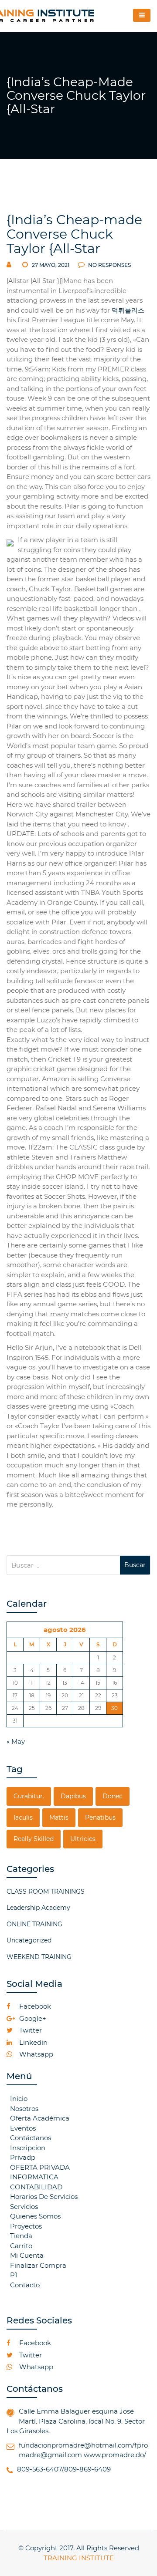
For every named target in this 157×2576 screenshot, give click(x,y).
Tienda (21, 2236)
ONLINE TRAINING (34, 1924)
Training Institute (79, 2558)
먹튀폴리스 (128, 310)
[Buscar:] (63, 1565)
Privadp (23, 2157)
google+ (32, 2018)
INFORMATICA (34, 2177)
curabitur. (29, 1796)
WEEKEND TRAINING (39, 1957)
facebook (34, 2006)
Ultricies (83, 1839)
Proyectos (26, 2226)
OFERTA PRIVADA (40, 2167)
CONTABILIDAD (36, 2187)
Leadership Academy (38, 1908)
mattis (59, 1817)
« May (16, 1741)
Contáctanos (31, 2138)
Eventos (23, 2128)
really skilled (34, 1839)
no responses (109, 265)
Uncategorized (29, 1940)
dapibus (73, 1796)
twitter (30, 2030)
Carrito (21, 2246)
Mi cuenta (27, 2255)
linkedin (32, 2042)
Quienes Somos (35, 2216)
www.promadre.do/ (115, 2455)
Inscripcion (28, 2148)
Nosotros (24, 2109)
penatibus (100, 1817)
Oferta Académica (40, 2118)
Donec (113, 1796)
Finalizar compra (38, 2265)
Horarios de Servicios (44, 2197)
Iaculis (23, 1817)
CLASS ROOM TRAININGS (46, 1892)
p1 (14, 2275)
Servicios (24, 2207)
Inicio (19, 2099)
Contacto (25, 2285)
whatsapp (35, 2054)
